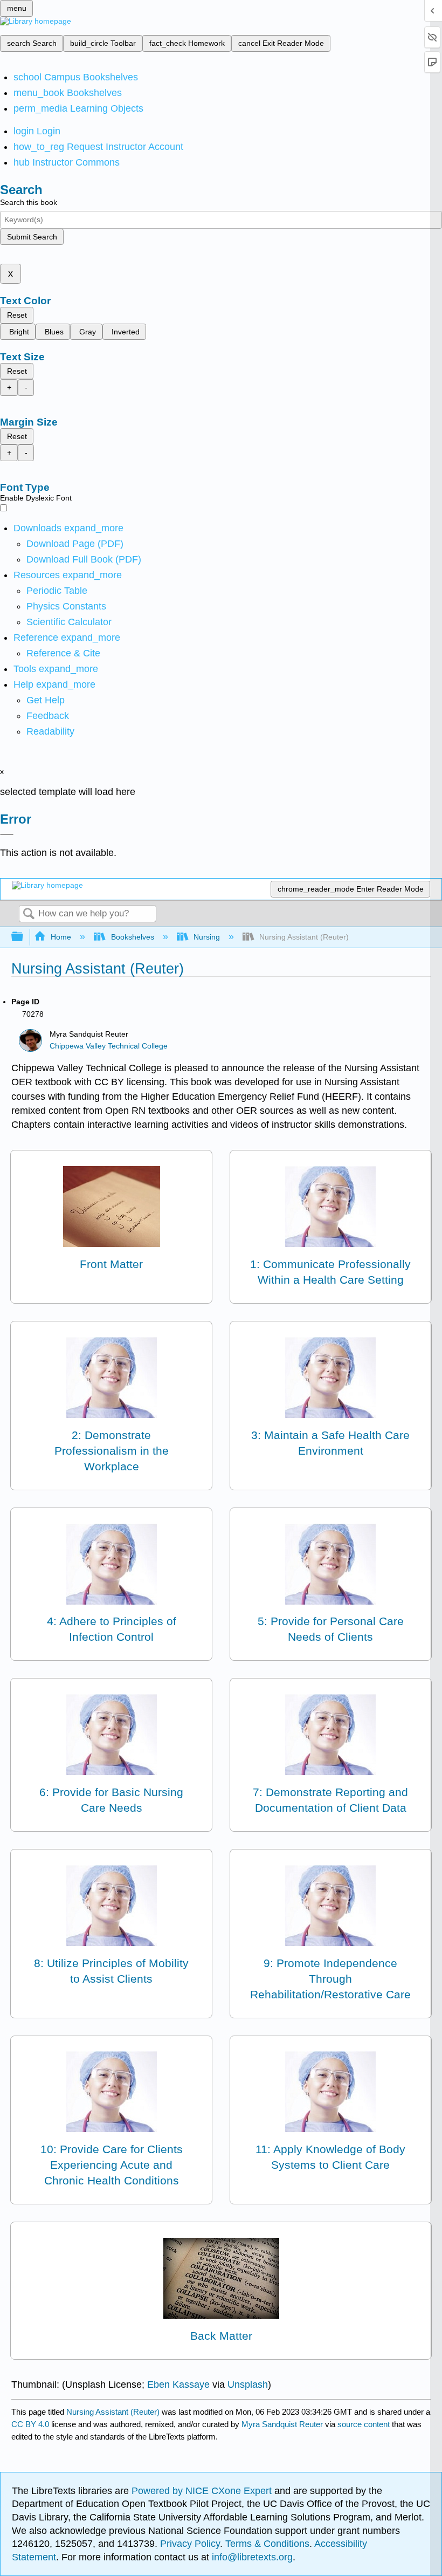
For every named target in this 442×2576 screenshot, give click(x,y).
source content (364, 2424)
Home (61, 937)
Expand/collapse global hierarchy (24, 937)
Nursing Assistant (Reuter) (113, 2412)
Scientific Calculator (69, 622)
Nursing (207, 937)
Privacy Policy (190, 2544)
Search (29, 914)
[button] (48, 716)
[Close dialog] (7, 834)
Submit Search (32, 237)
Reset (17, 315)
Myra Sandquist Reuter (282, 2424)
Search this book (29, 202)
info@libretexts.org (251, 2557)
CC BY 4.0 (30, 2424)
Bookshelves (132, 937)
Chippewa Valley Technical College (109, 1046)
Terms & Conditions (267, 2544)
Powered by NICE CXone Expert (203, 2491)
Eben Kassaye (178, 2385)
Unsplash (248, 2385)
